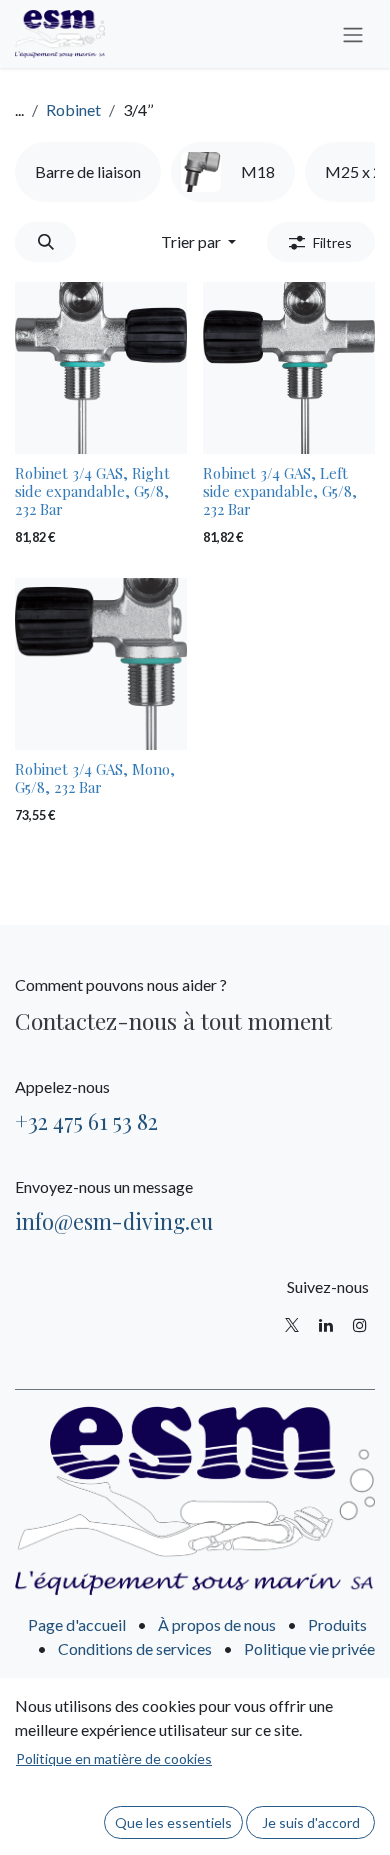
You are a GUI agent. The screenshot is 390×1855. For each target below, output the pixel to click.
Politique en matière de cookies (114, 1758)
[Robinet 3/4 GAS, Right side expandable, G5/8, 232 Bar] (101, 368)
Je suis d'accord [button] (311, 1822)
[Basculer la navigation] (353, 34)
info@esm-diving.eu (114, 1221)
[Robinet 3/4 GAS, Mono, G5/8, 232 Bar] (101, 664)
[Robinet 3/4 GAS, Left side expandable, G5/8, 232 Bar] (289, 368)
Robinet (73, 109)
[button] (45, 242)
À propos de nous (217, 1624)
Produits (337, 1624)
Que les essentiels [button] (173, 1822)
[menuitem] (88, 172)
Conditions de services (135, 1648)
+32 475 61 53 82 (86, 1121)
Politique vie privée (309, 1648)
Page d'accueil (77, 1624)
